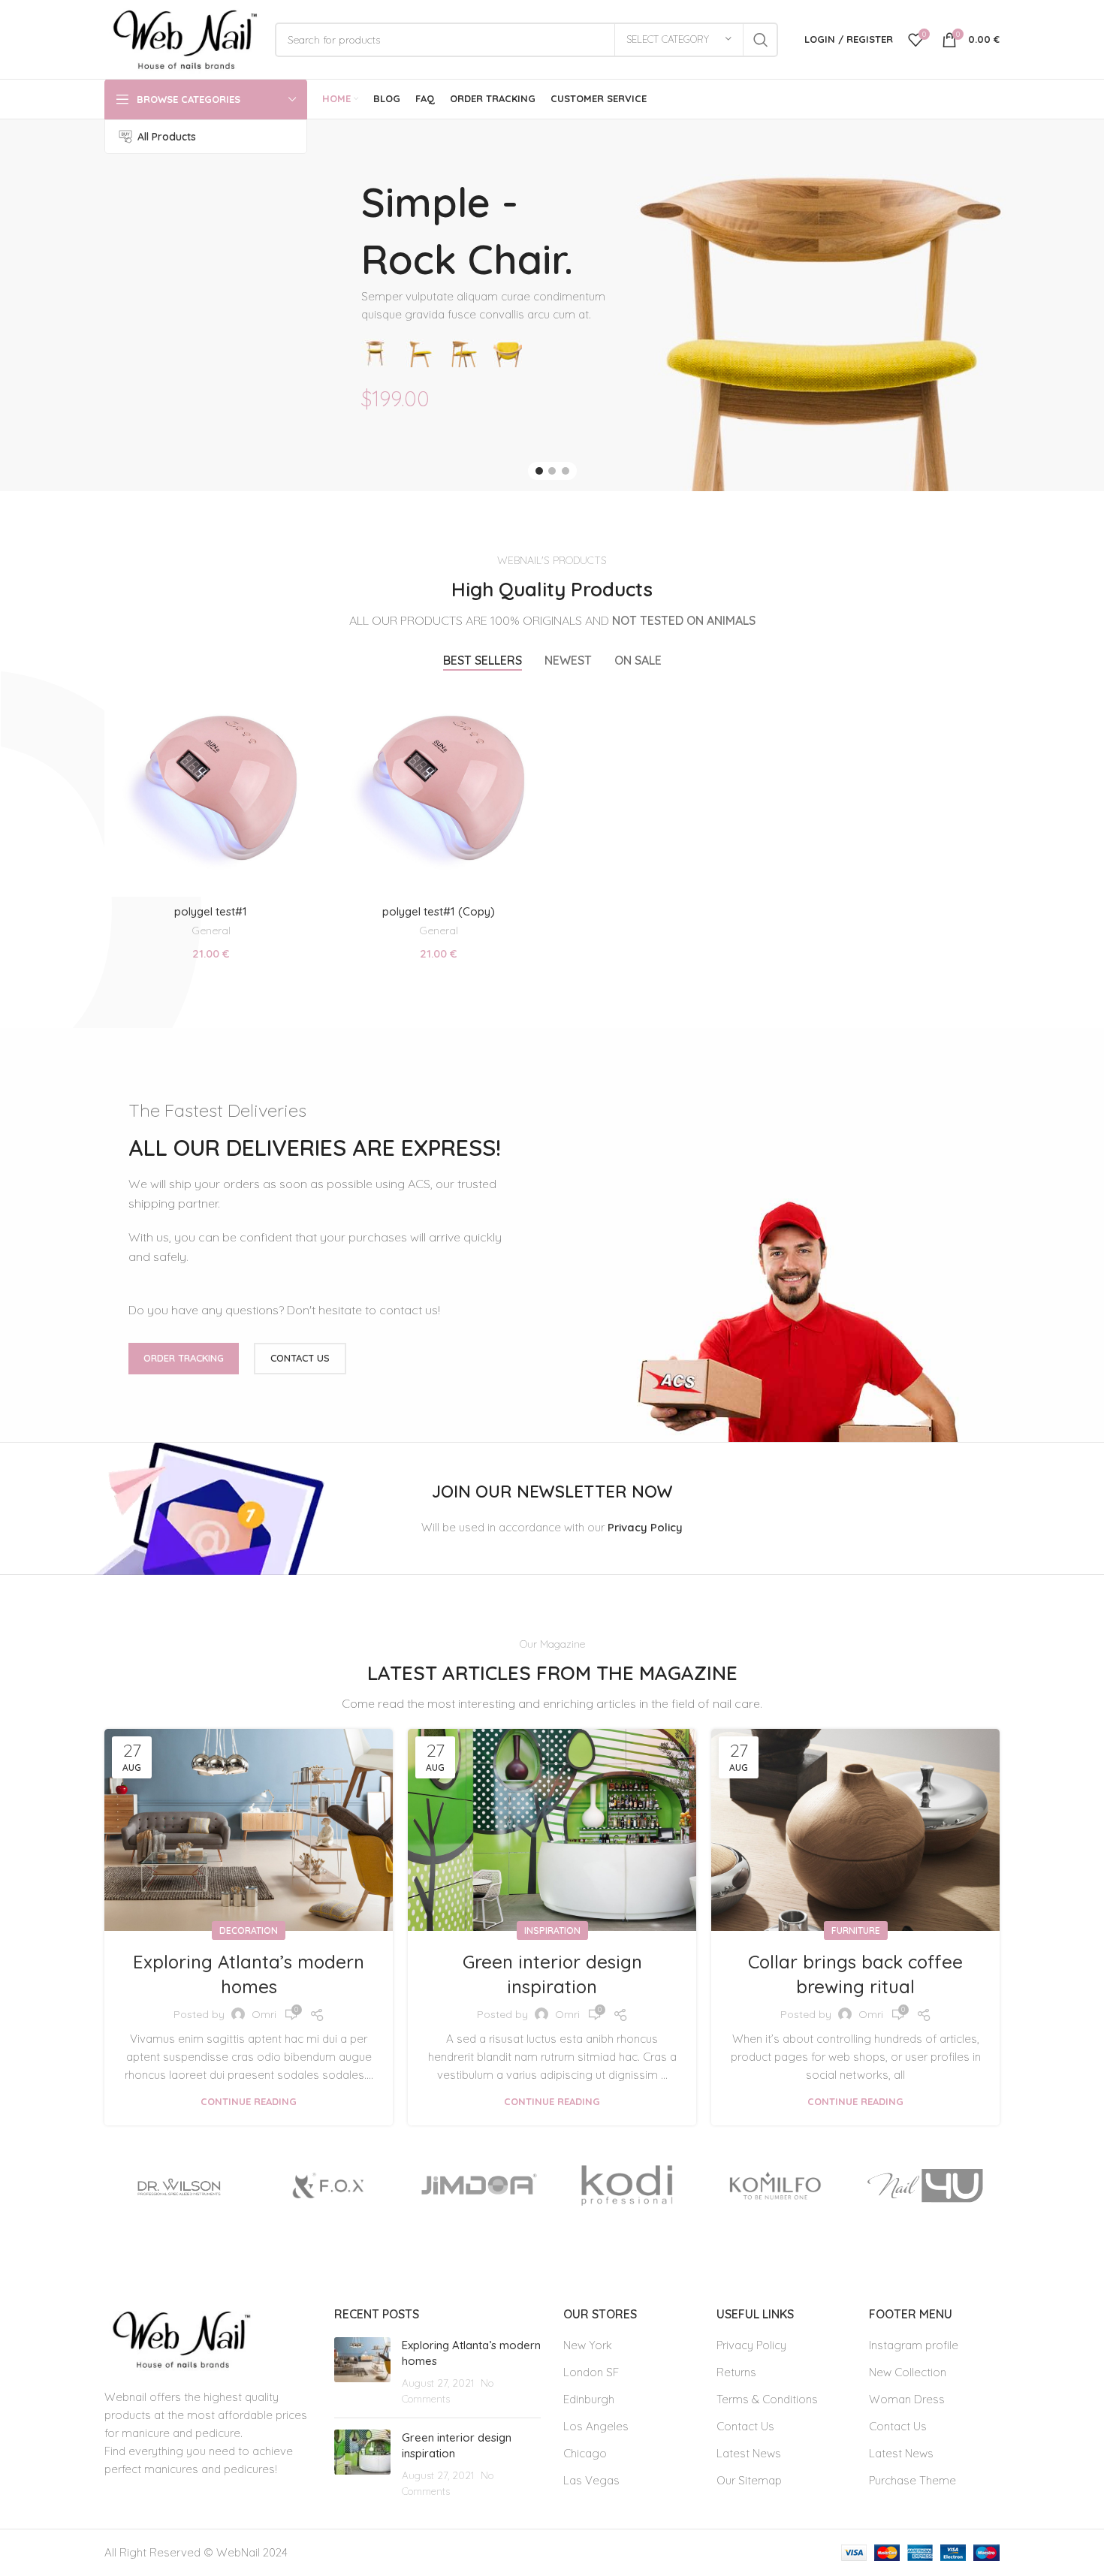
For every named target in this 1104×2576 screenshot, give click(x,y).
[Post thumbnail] (362, 2372)
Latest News (749, 2453)
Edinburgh (589, 2399)
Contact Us (745, 2426)
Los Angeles (596, 2426)
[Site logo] (182, 38)
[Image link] (179, 2338)
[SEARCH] (761, 40)
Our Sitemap (749, 2480)
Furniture (856, 1930)
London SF (591, 2372)
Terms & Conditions (767, 2399)
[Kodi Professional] (627, 2185)
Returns (736, 2372)
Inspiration (552, 1930)
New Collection (908, 2372)
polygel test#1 (211, 911)
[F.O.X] (329, 2185)
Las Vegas (591, 2480)
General (211, 931)
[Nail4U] (925, 2185)
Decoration (249, 1930)
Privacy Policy (751, 2345)
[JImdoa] (477, 2185)
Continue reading (249, 2102)
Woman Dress (907, 2399)
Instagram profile (914, 2345)
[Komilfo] (776, 2185)
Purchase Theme (912, 2480)
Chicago (585, 2453)
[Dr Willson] (179, 2185)
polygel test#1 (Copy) (439, 911)
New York (588, 2345)
